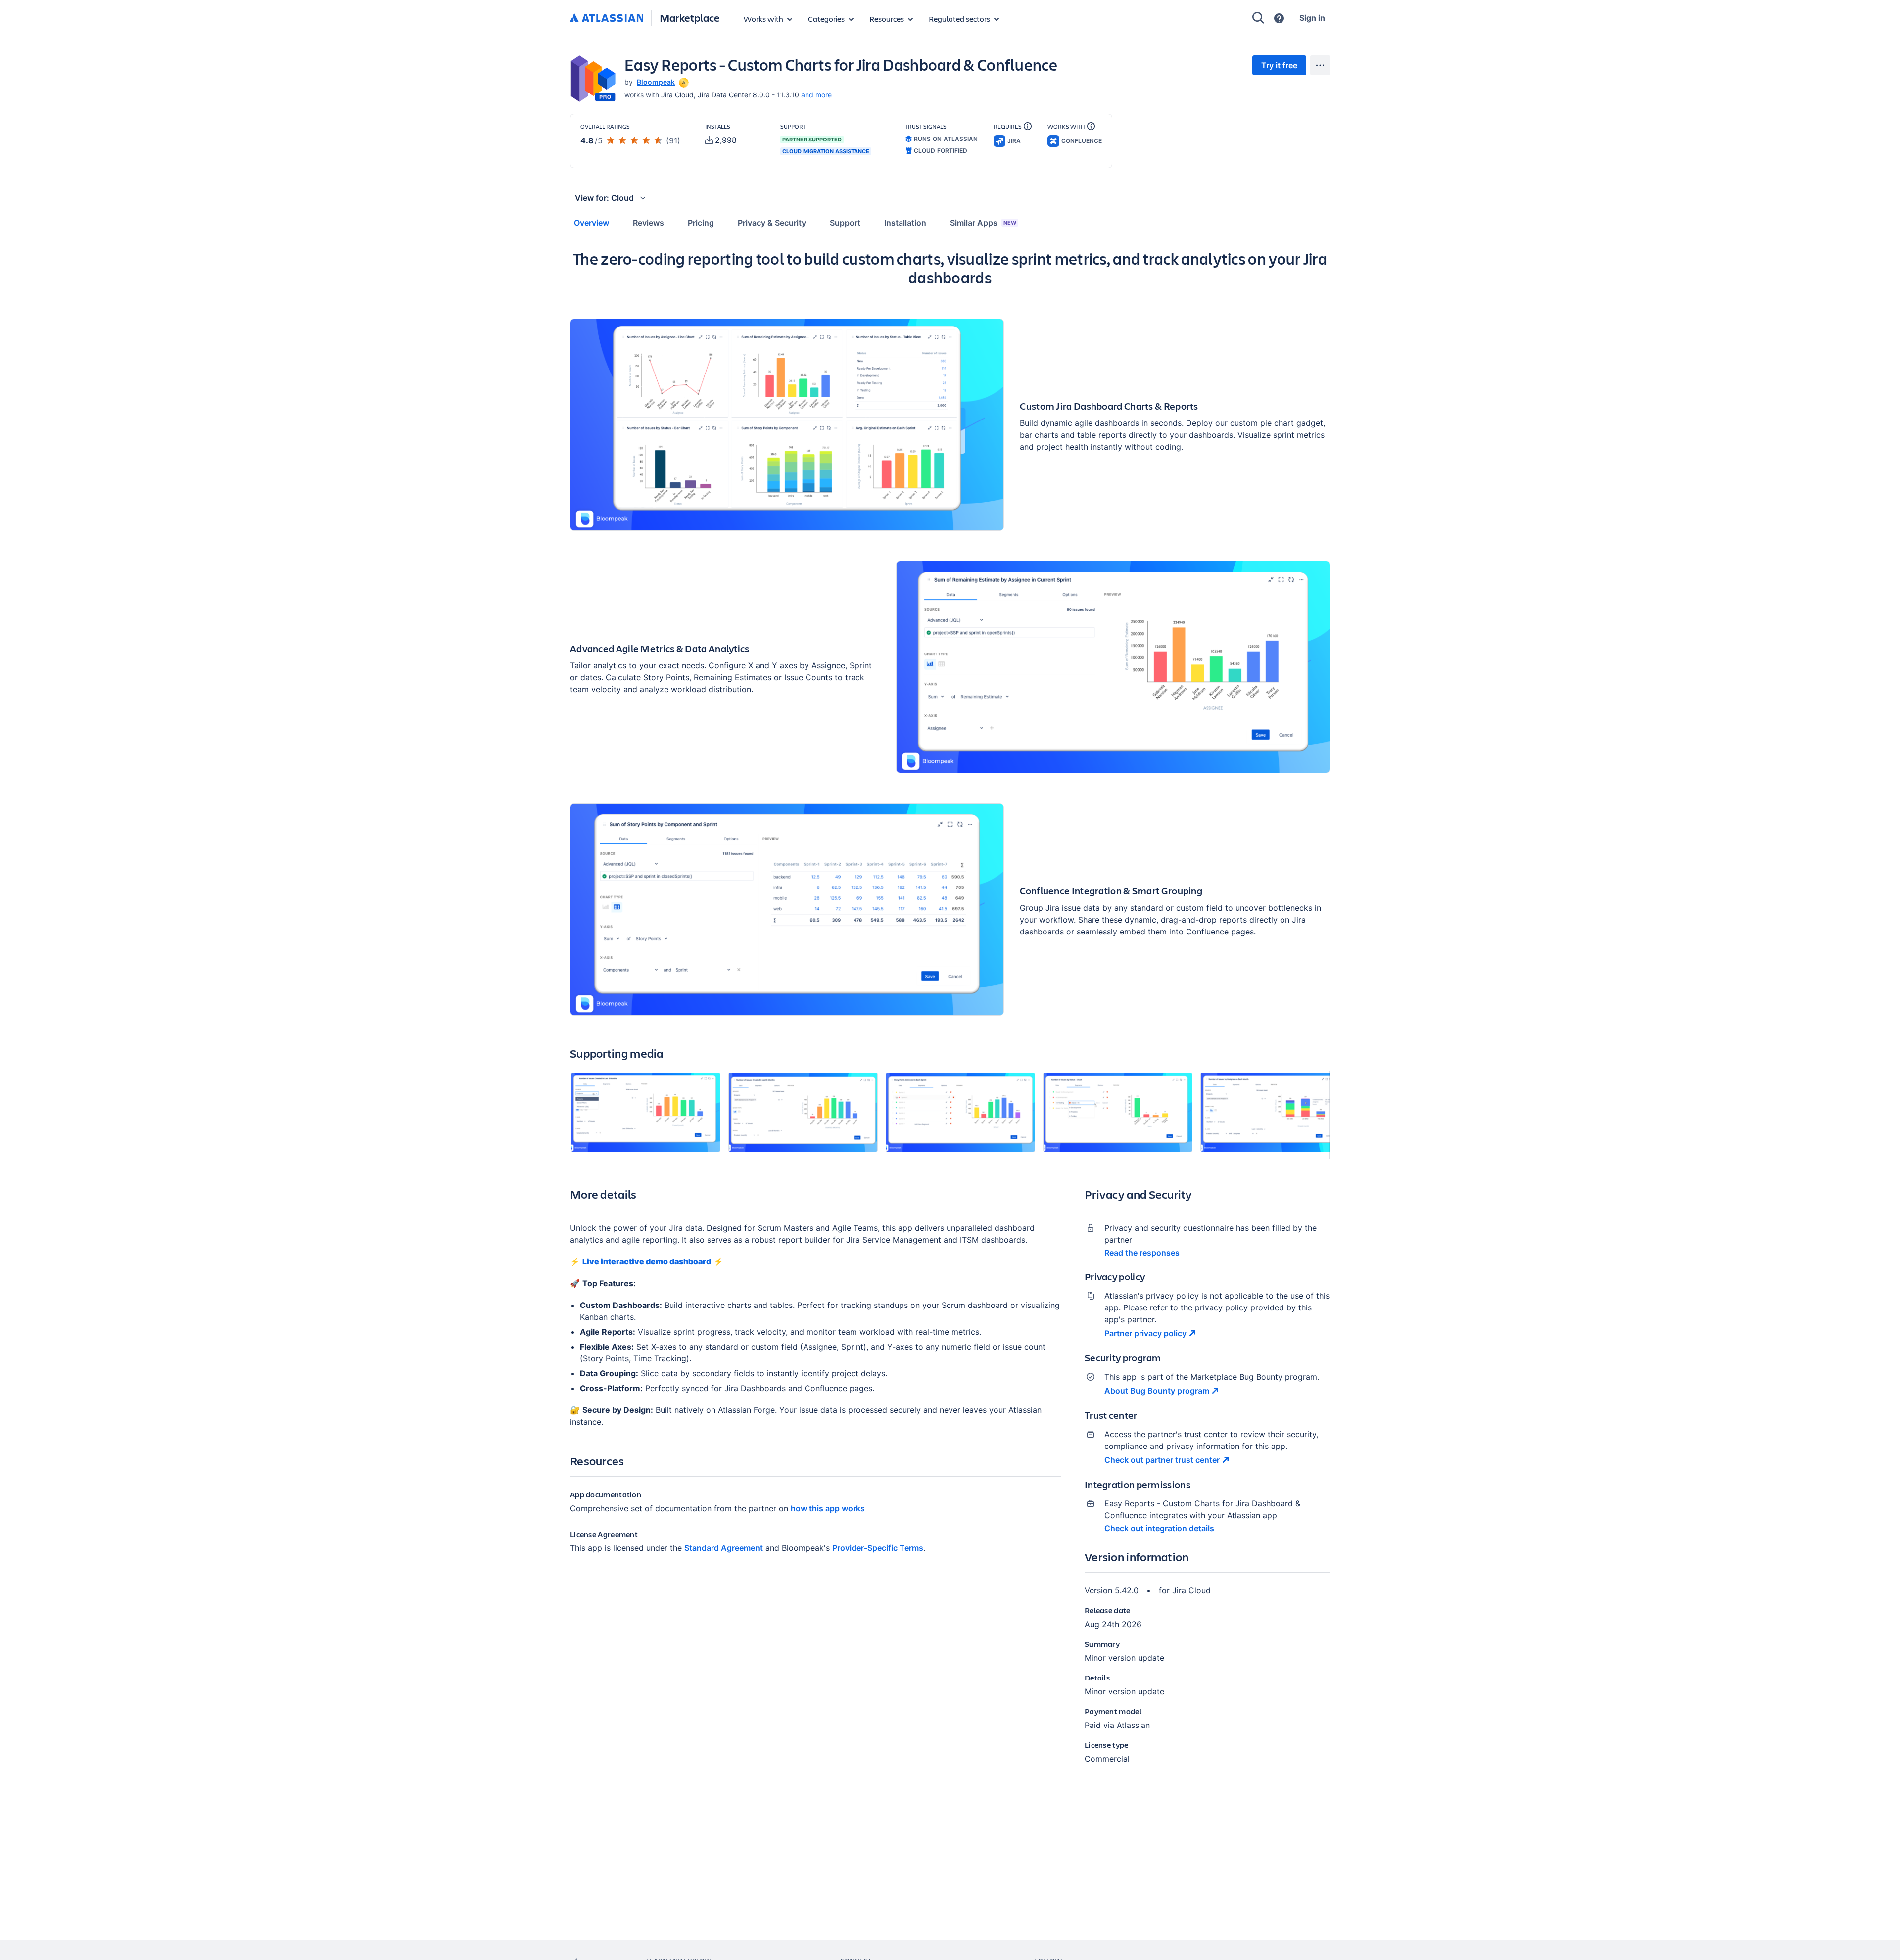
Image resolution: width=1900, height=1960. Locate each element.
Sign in (1312, 18)
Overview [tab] (592, 223)
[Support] (1279, 18)
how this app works (828, 1508)
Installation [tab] (905, 223)
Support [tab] (845, 223)
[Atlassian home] (607, 18)
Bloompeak (656, 82)
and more (816, 95)
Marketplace (690, 18)
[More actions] (1320, 65)
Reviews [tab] (648, 223)
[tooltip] (683, 82)
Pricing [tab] (701, 223)
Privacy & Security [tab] (772, 223)
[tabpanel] (950, 1015)
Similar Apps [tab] (983, 223)
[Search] (1258, 18)
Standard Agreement (724, 1548)
